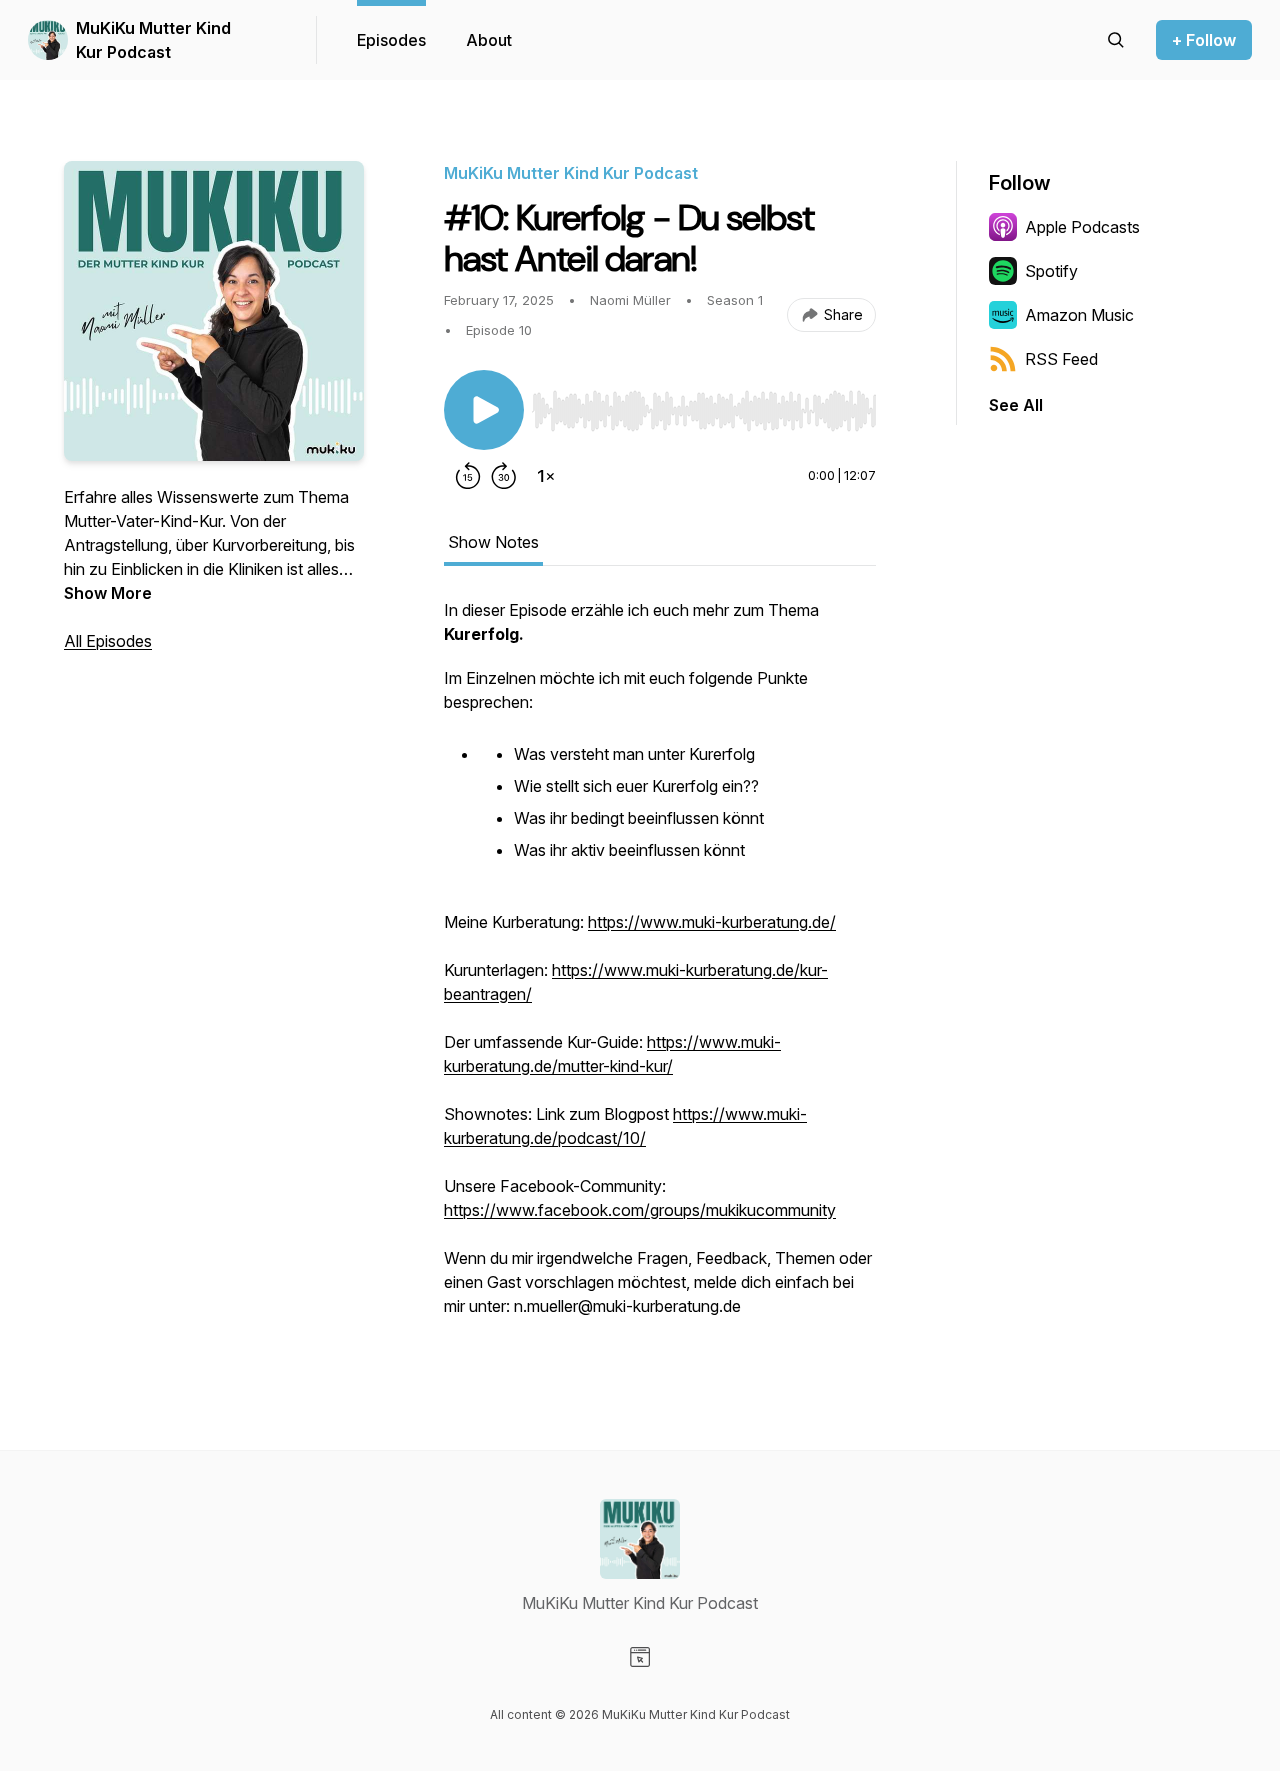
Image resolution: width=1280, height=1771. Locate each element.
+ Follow (1204, 40)
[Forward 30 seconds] (504, 476)
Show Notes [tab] (493, 542)
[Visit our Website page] (640, 1657)
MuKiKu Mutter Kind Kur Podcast (153, 40)
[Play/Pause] (484, 410)
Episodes (391, 40)
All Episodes (108, 641)
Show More (108, 593)
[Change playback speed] (546, 476)
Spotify (1051, 271)
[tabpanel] (660, 968)
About (489, 40)
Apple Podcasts (1082, 227)
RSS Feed (1061, 359)
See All (1016, 405)
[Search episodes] (1116, 40)
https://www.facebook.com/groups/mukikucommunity (640, 1210)
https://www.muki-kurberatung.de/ (712, 922)
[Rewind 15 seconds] (468, 476)
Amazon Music (1079, 315)
